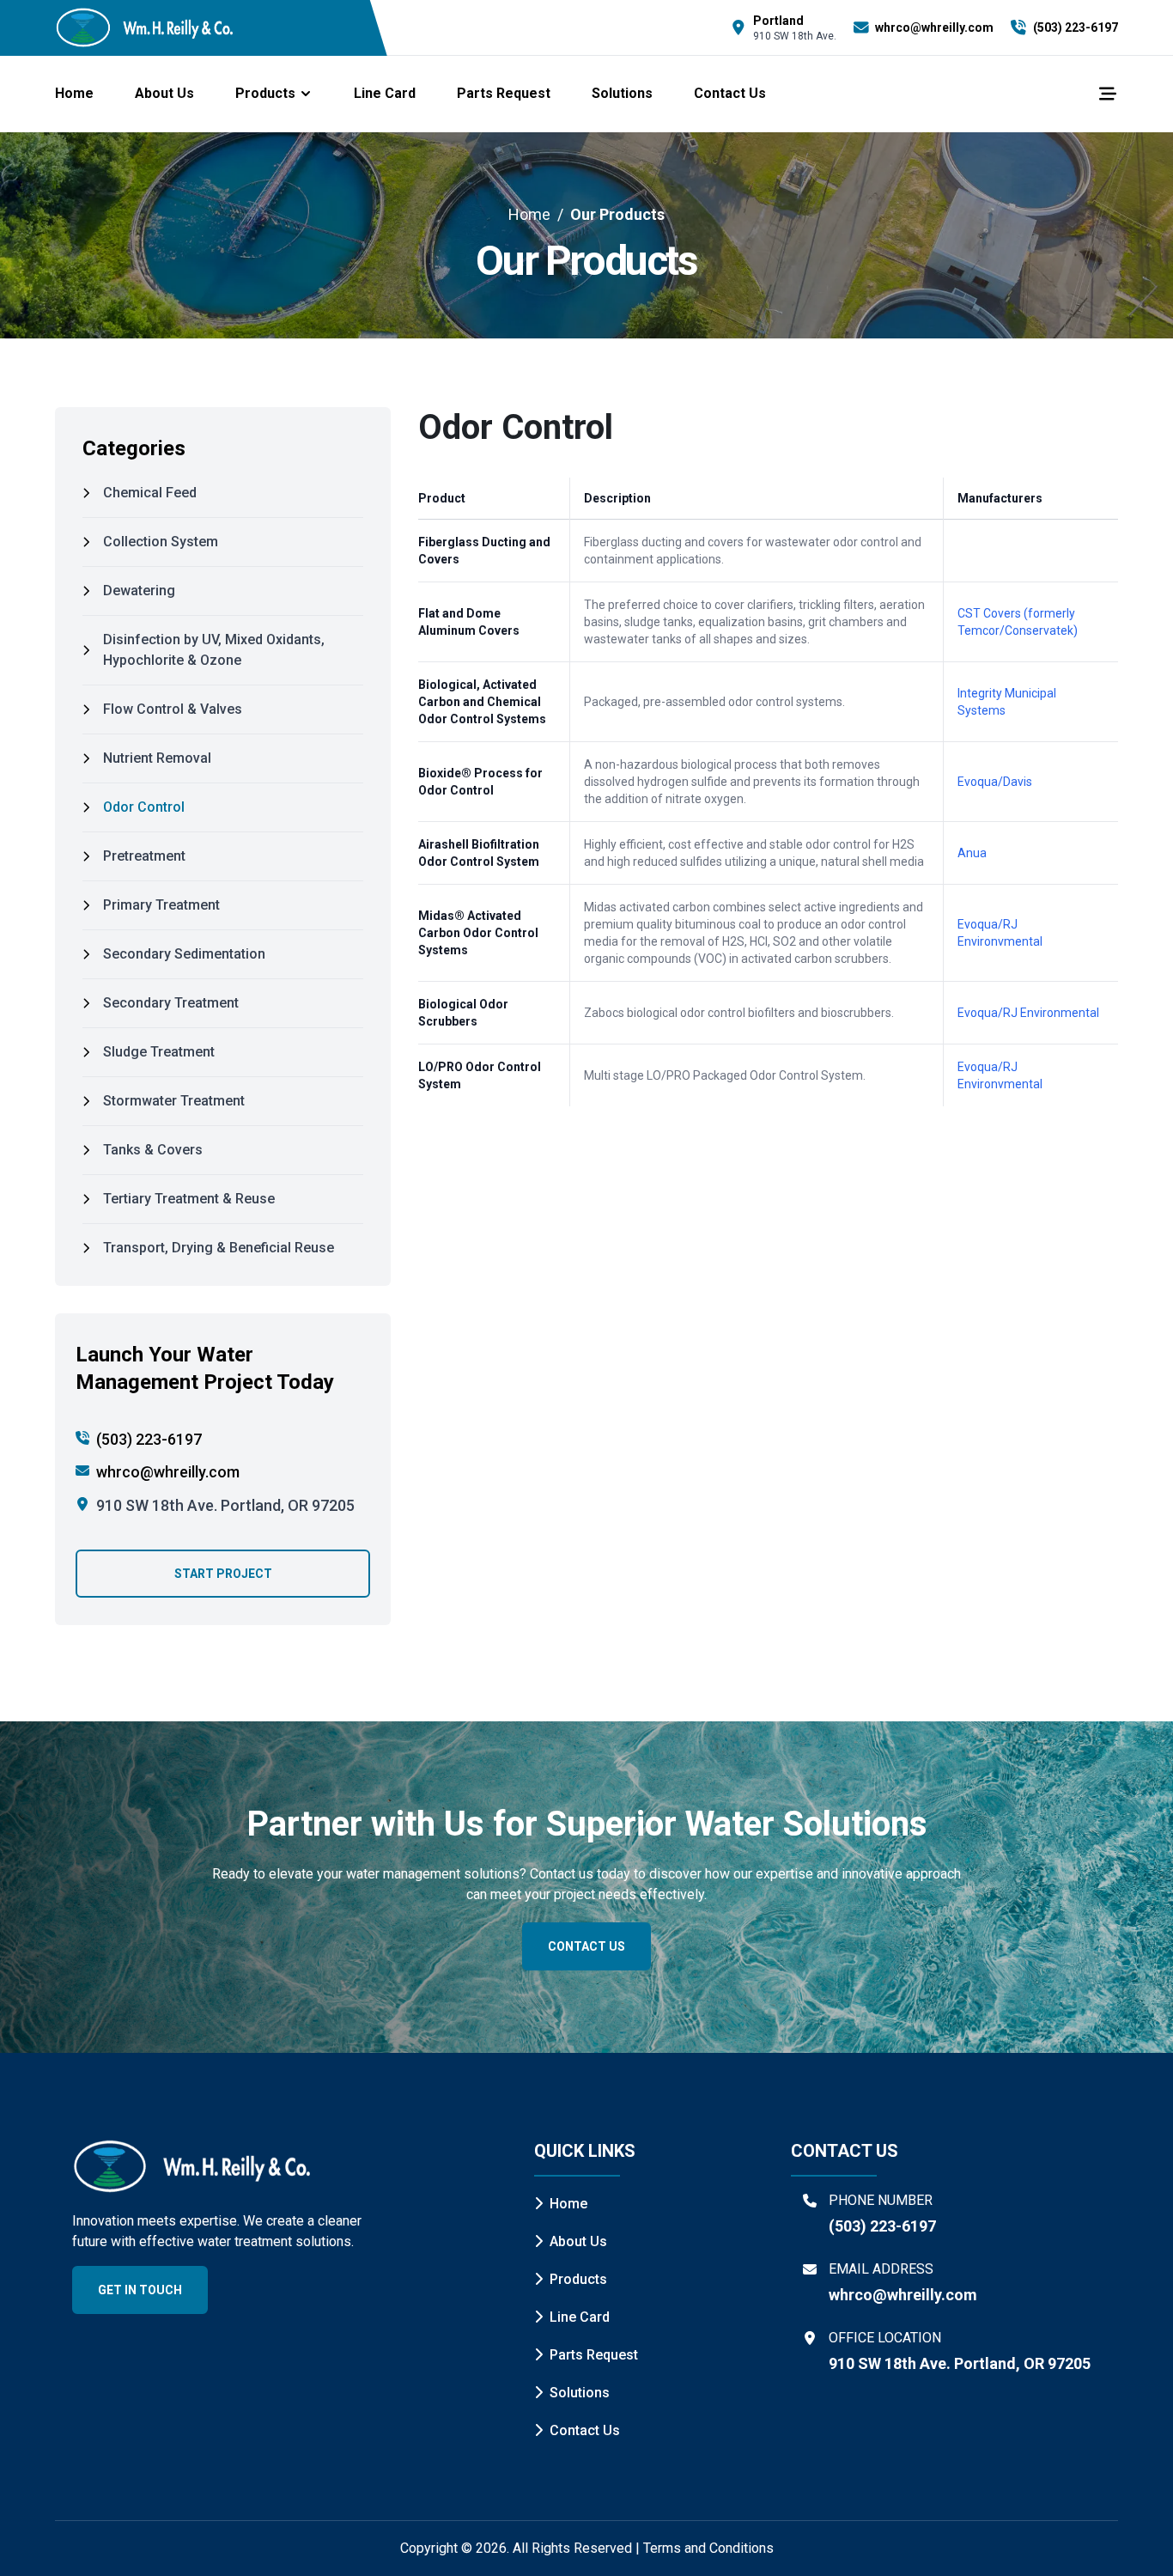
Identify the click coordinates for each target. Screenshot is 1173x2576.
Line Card (385, 93)
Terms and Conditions (708, 2548)
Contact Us (730, 93)
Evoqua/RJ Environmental (1028, 1013)
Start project (223, 1574)
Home (74, 93)
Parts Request (504, 93)
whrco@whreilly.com (168, 1472)
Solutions (622, 93)
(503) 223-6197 (149, 1439)
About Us (164, 93)
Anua (972, 853)
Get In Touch (140, 2290)
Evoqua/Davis (995, 782)
